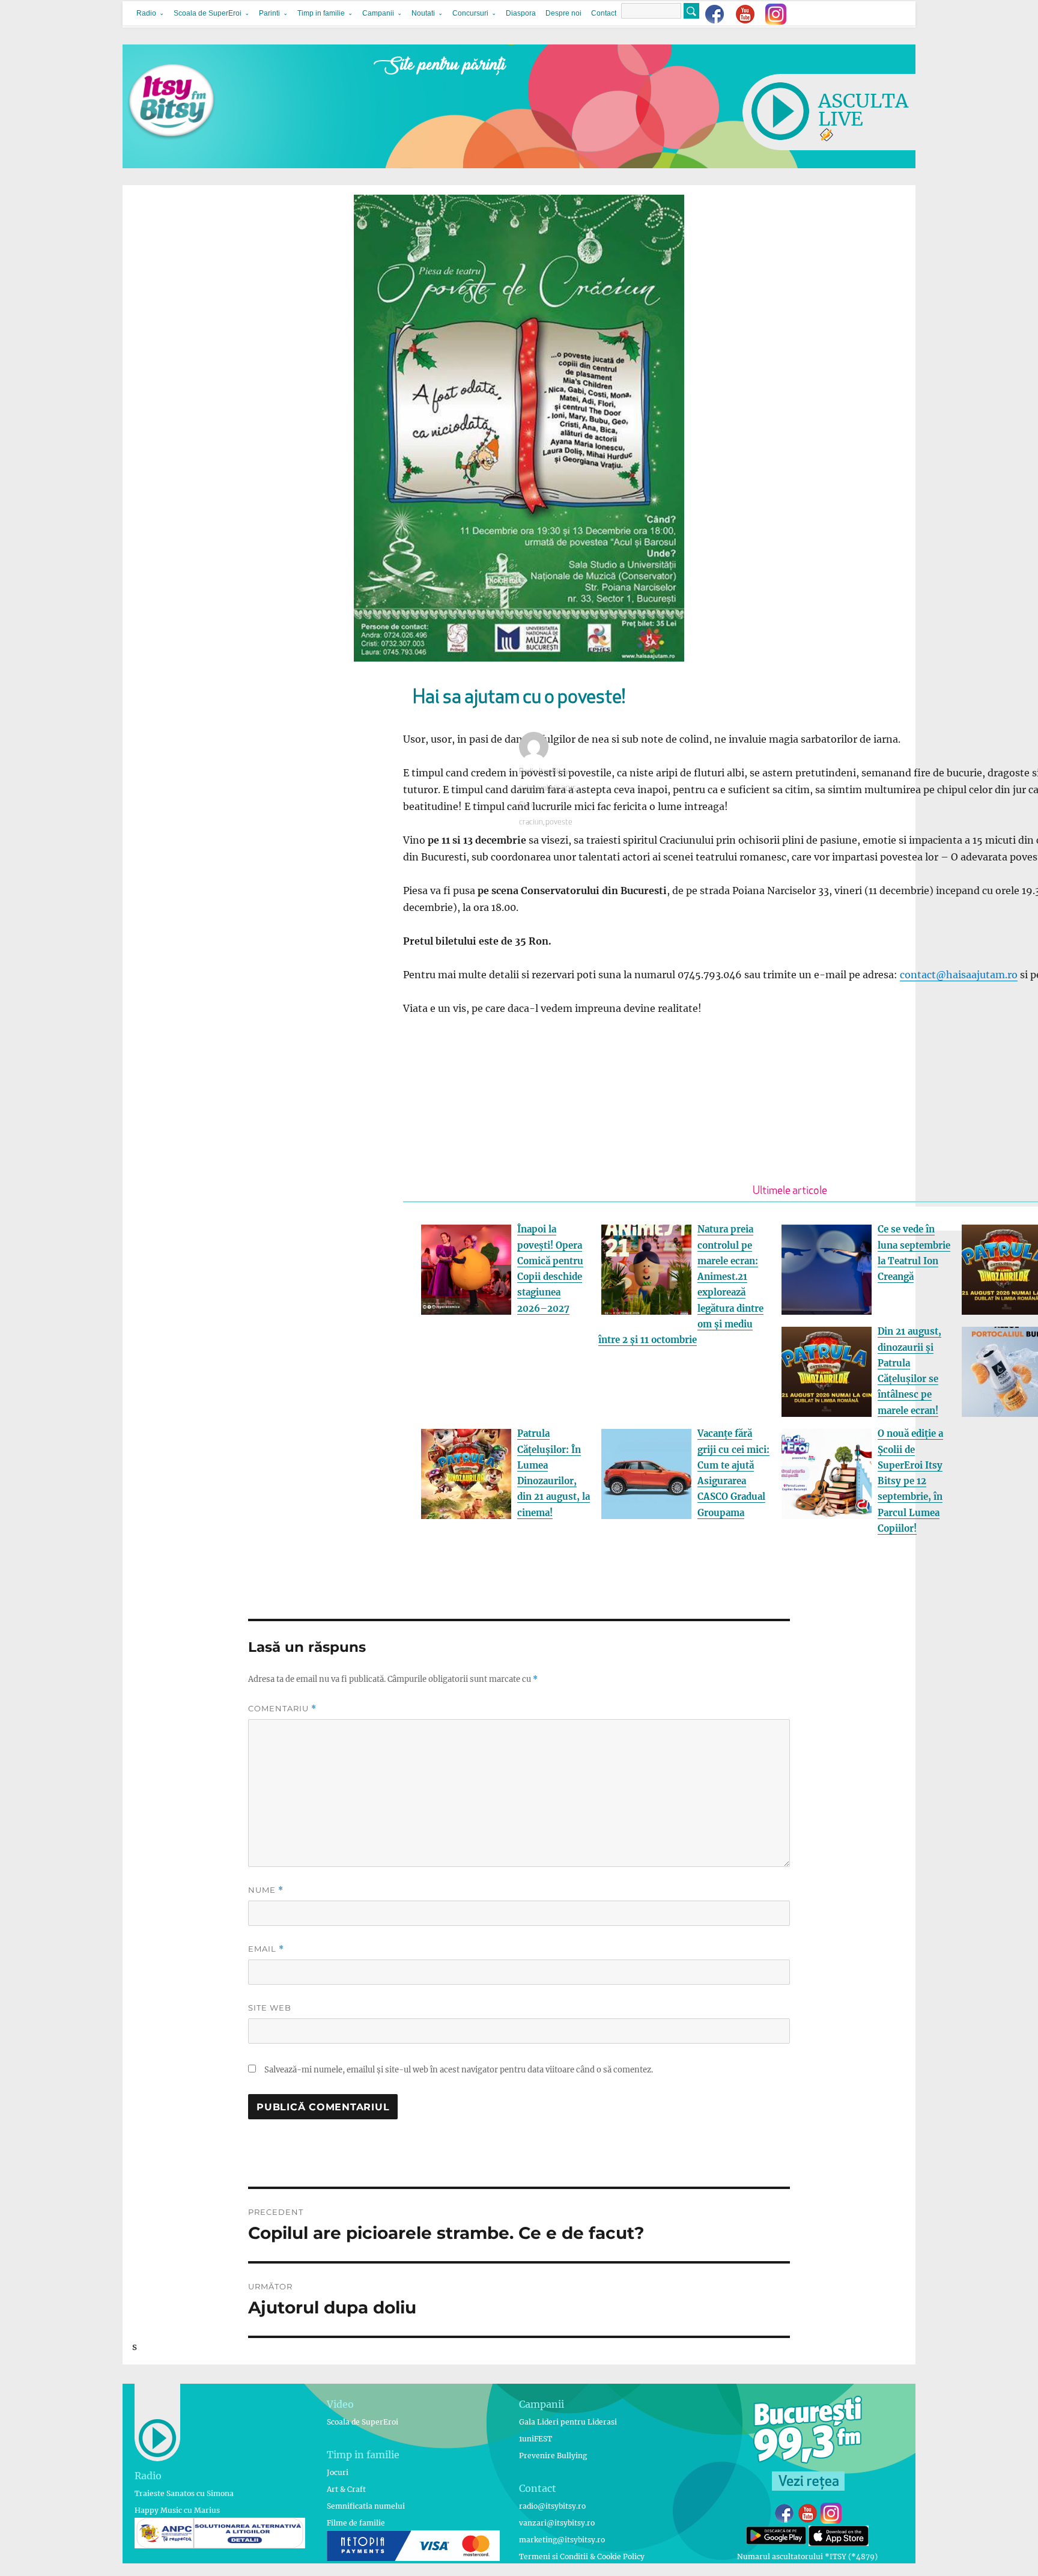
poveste (559, 822)
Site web (270, 2008)
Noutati (423, 13)
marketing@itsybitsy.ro (562, 2540)
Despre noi (563, 13)
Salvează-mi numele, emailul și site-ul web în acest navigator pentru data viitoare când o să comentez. (459, 2070)
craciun (531, 822)
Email (266, 1949)
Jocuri (338, 2472)
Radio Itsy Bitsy (544, 772)
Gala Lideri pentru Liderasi (568, 2422)
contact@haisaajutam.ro (959, 975)
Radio (146, 13)
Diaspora (521, 13)
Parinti (269, 13)
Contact (604, 13)
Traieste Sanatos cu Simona (184, 2493)
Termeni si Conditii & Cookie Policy (582, 2556)
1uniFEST (536, 2439)
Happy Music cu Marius (177, 2510)
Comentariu (282, 1709)
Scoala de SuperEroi (208, 13)
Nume (266, 1890)
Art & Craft (346, 2489)
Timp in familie (321, 13)
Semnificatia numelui (366, 2506)
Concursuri (470, 13)
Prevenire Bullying (553, 2456)
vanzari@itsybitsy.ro (557, 2523)
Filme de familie (356, 2523)
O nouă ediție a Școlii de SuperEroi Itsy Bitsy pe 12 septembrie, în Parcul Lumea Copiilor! (910, 1481)
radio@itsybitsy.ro (552, 2506)
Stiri (526, 805)
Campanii (378, 13)
